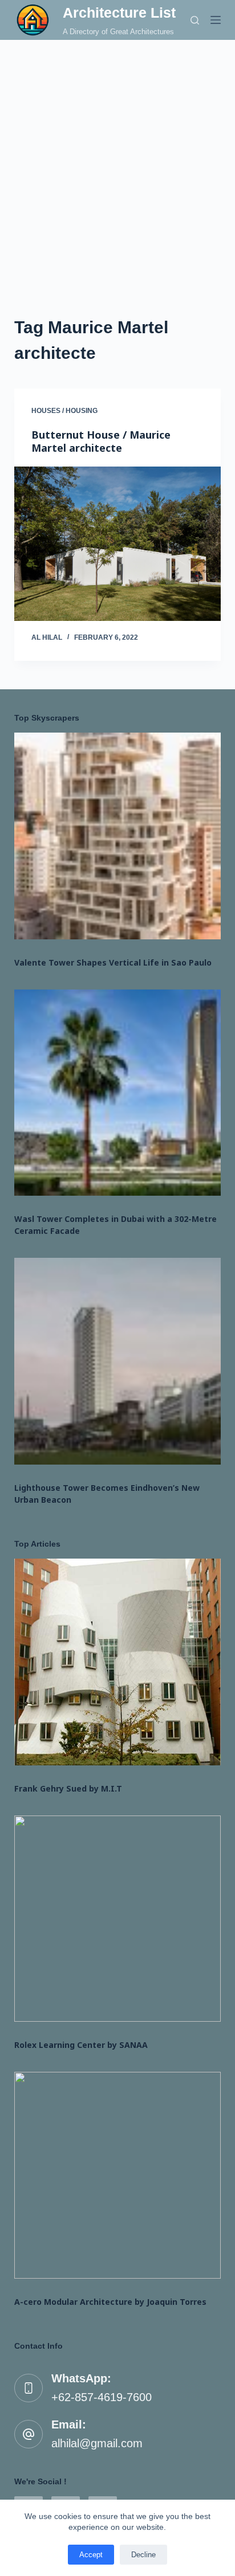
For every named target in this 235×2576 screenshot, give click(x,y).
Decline (143, 2555)
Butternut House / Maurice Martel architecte (101, 441)
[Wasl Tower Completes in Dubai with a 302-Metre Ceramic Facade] (118, 1093)
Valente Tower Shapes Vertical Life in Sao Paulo (113, 962)
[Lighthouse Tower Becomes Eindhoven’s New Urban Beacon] (118, 1361)
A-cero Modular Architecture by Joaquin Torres (110, 2302)
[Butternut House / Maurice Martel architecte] (118, 544)
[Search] (195, 20)
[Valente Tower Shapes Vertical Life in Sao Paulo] (118, 836)
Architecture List (119, 13)
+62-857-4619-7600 (102, 2397)
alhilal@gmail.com (97, 2443)
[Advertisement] (117, 163)
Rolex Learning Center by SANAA (81, 2045)
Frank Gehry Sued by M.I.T (68, 1788)
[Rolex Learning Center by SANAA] (118, 1919)
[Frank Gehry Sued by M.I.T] (118, 1662)
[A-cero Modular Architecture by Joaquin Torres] (118, 2175)
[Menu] (216, 20)
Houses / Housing (64, 411)
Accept (91, 2555)
